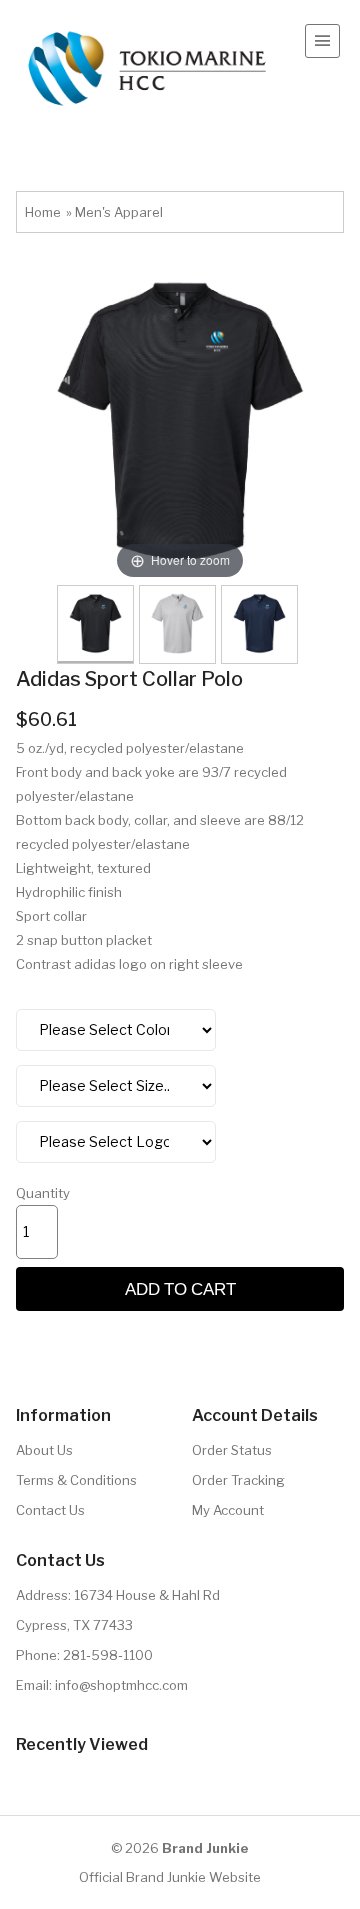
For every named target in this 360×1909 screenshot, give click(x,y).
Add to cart (180, 1288)
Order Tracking (238, 1480)
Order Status (232, 1450)
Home (43, 212)
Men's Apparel (119, 212)
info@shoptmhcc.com (121, 1685)
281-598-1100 (108, 1655)
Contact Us (50, 1510)
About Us (44, 1450)
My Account (228, 1510)
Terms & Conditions (76, 1480)
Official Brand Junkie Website (170, 1877)
